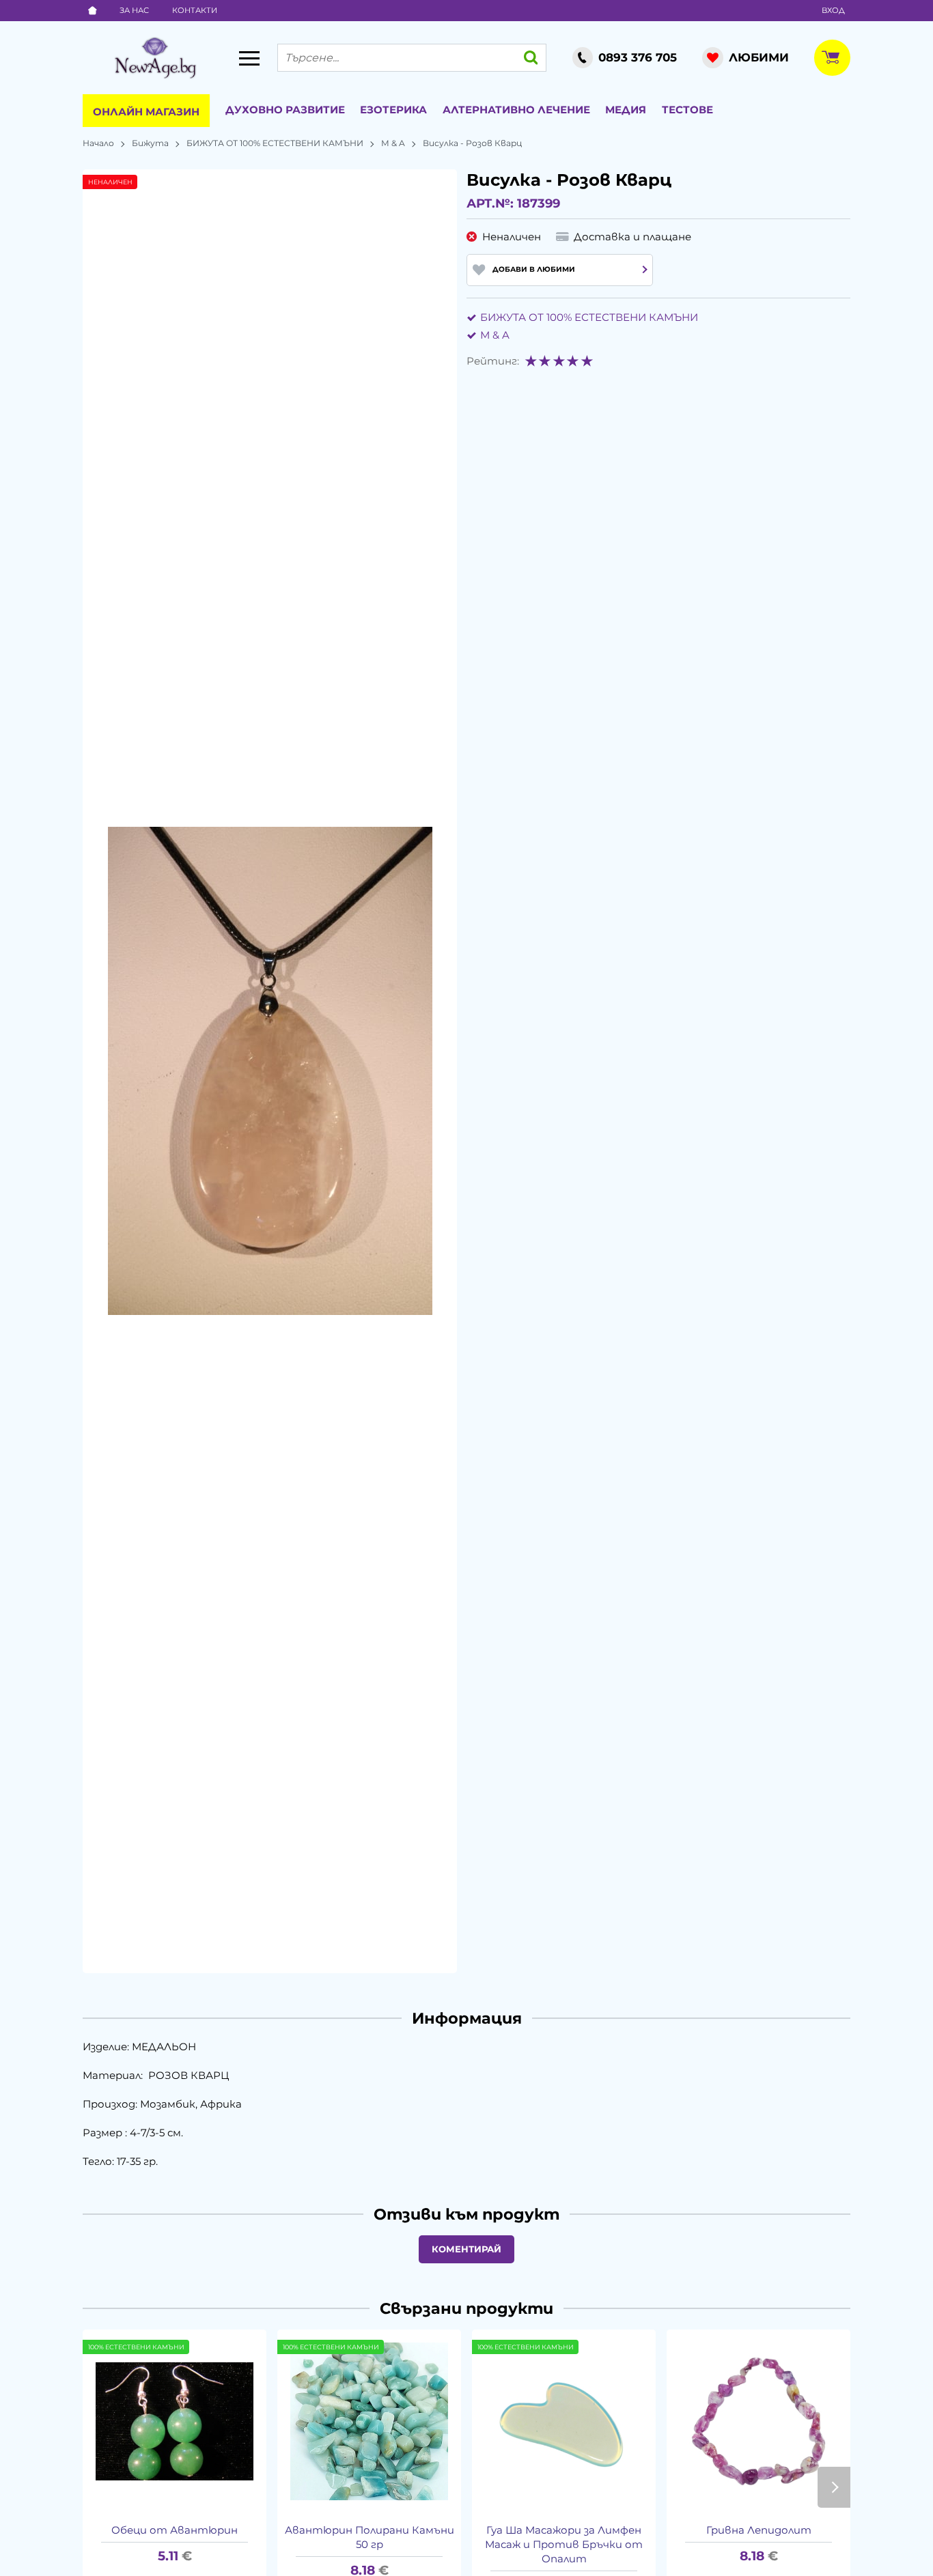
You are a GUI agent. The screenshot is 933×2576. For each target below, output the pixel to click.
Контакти (195, 10)
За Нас (134, 10)
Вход (833, 10)
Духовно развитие (285, 110)
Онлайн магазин (146, 112)
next (834, 2487)
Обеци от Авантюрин (175, 2530)
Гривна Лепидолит (759, 2530)
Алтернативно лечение (516, 110)
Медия (626, 110)
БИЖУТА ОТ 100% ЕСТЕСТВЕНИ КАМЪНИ (275, 143)
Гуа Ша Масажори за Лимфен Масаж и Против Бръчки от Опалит (564, 2544)
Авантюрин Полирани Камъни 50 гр (370, 2537)
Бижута (150, 143)
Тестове (687, 110)
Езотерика (393, 110)
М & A (393, 143)
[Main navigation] (249, 58)
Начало (98, 143)
